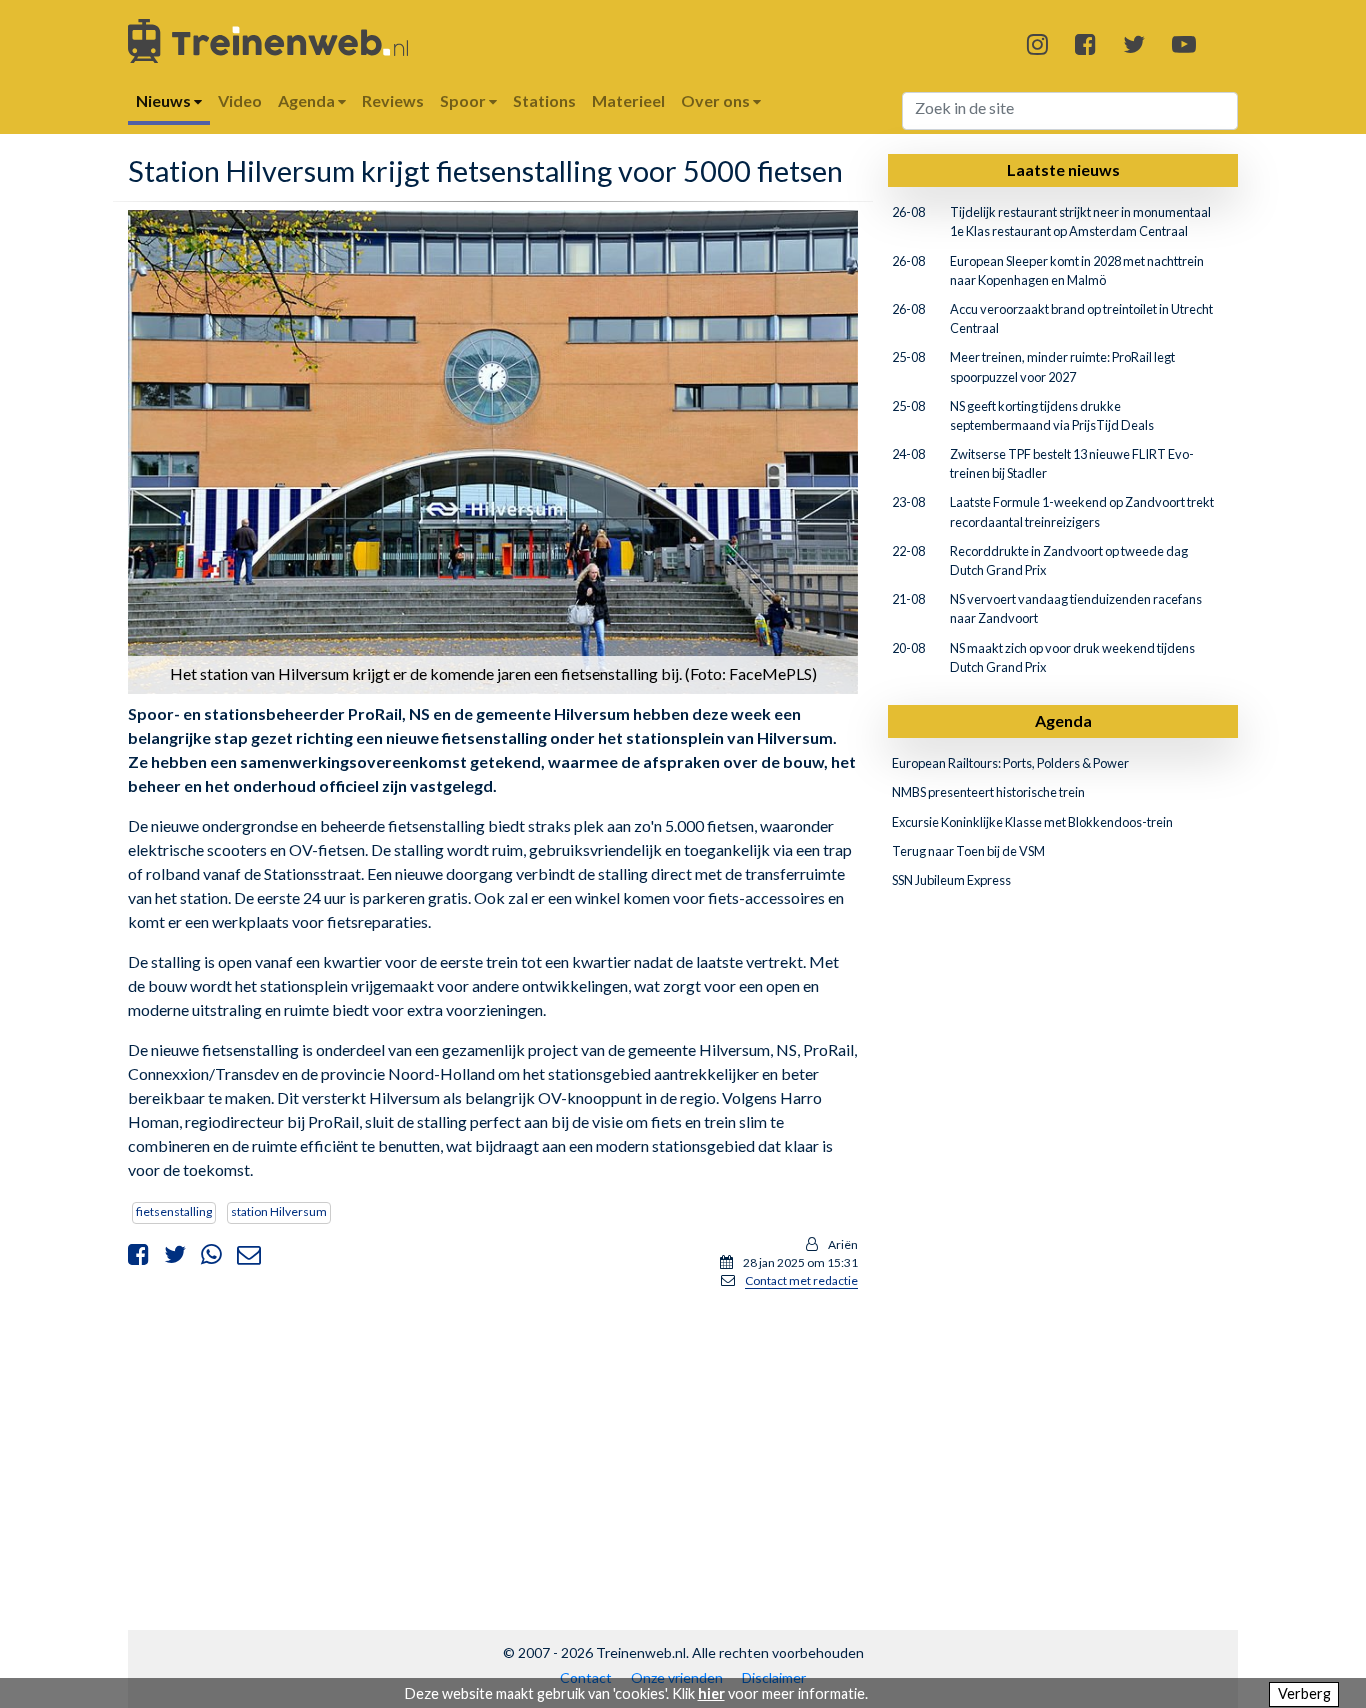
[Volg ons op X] (1134, 43)
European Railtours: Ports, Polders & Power (1010, 763)
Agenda (1063, 720)
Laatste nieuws (1063, 169)
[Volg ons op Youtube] (1184, 43)
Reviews (393, 100)
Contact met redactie (801, 1280)
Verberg (1304, 1693)
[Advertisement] (493, 1446)
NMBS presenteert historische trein (988, 792)
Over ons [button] (717, 100)
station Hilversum (279, 1211)
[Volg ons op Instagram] (1037, 43)
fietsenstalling (174, 1211)
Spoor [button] (464, 100)
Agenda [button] (308, 100)
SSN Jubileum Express (951, 880)
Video (240, 100)
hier (711, 1693)
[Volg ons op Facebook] (1085, 43)
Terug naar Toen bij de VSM (968, 851)
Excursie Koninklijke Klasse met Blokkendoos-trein (1032, 822)
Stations (544, 100)
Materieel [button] (628, 100)
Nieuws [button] (165, 100)
